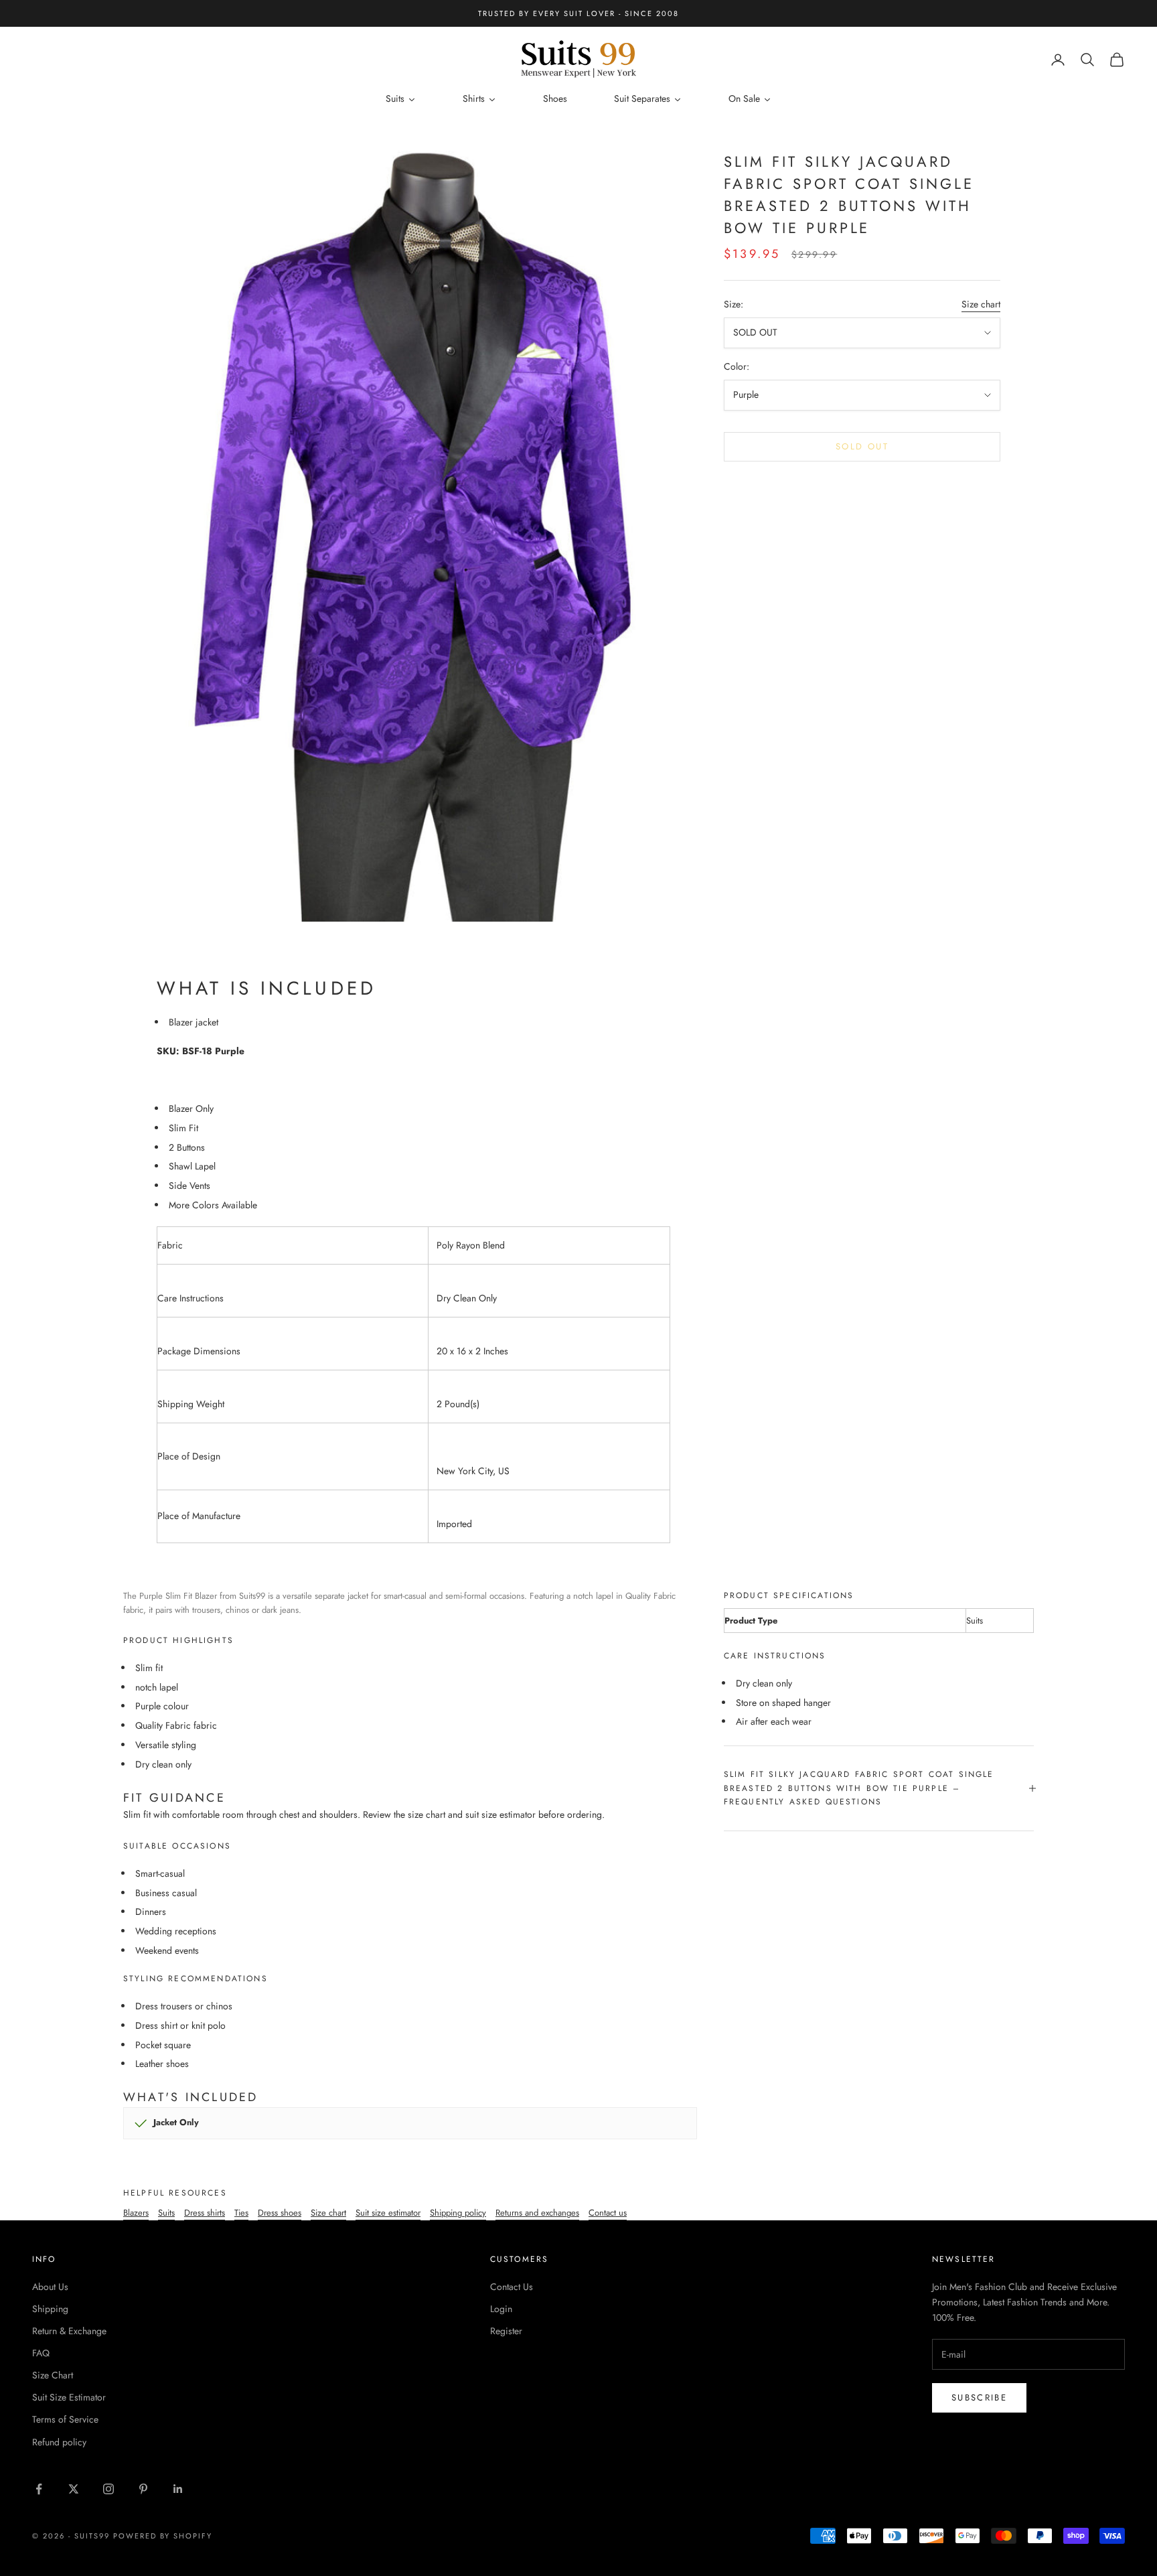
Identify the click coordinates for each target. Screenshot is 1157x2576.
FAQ (41, 2353)
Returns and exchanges (537, 2213)
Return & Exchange (69, 2331)
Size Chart (53, 2375)
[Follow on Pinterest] (143, 2489)
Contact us (608, 2213)
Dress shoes (280, 2213)
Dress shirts (205, 2213)
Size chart (981, 304)
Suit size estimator (388, 2213)
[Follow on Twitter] (74, 2489)
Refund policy (59, 2442)
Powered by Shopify (163, 2536)
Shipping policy (458, 2213)
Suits (166, 2213)
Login (501, 2309)
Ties (241, 2213)
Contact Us (512, 2287)
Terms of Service (65, 2419)
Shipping (50, 2309)
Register (506, 2331)
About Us (50, 2287)
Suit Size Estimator (69, 2397)
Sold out (862, 446)
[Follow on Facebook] (39, 2489)
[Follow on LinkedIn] (178, 2489)
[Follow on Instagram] (108, 2489)
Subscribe (979, 2398)
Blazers (136, 2213)
